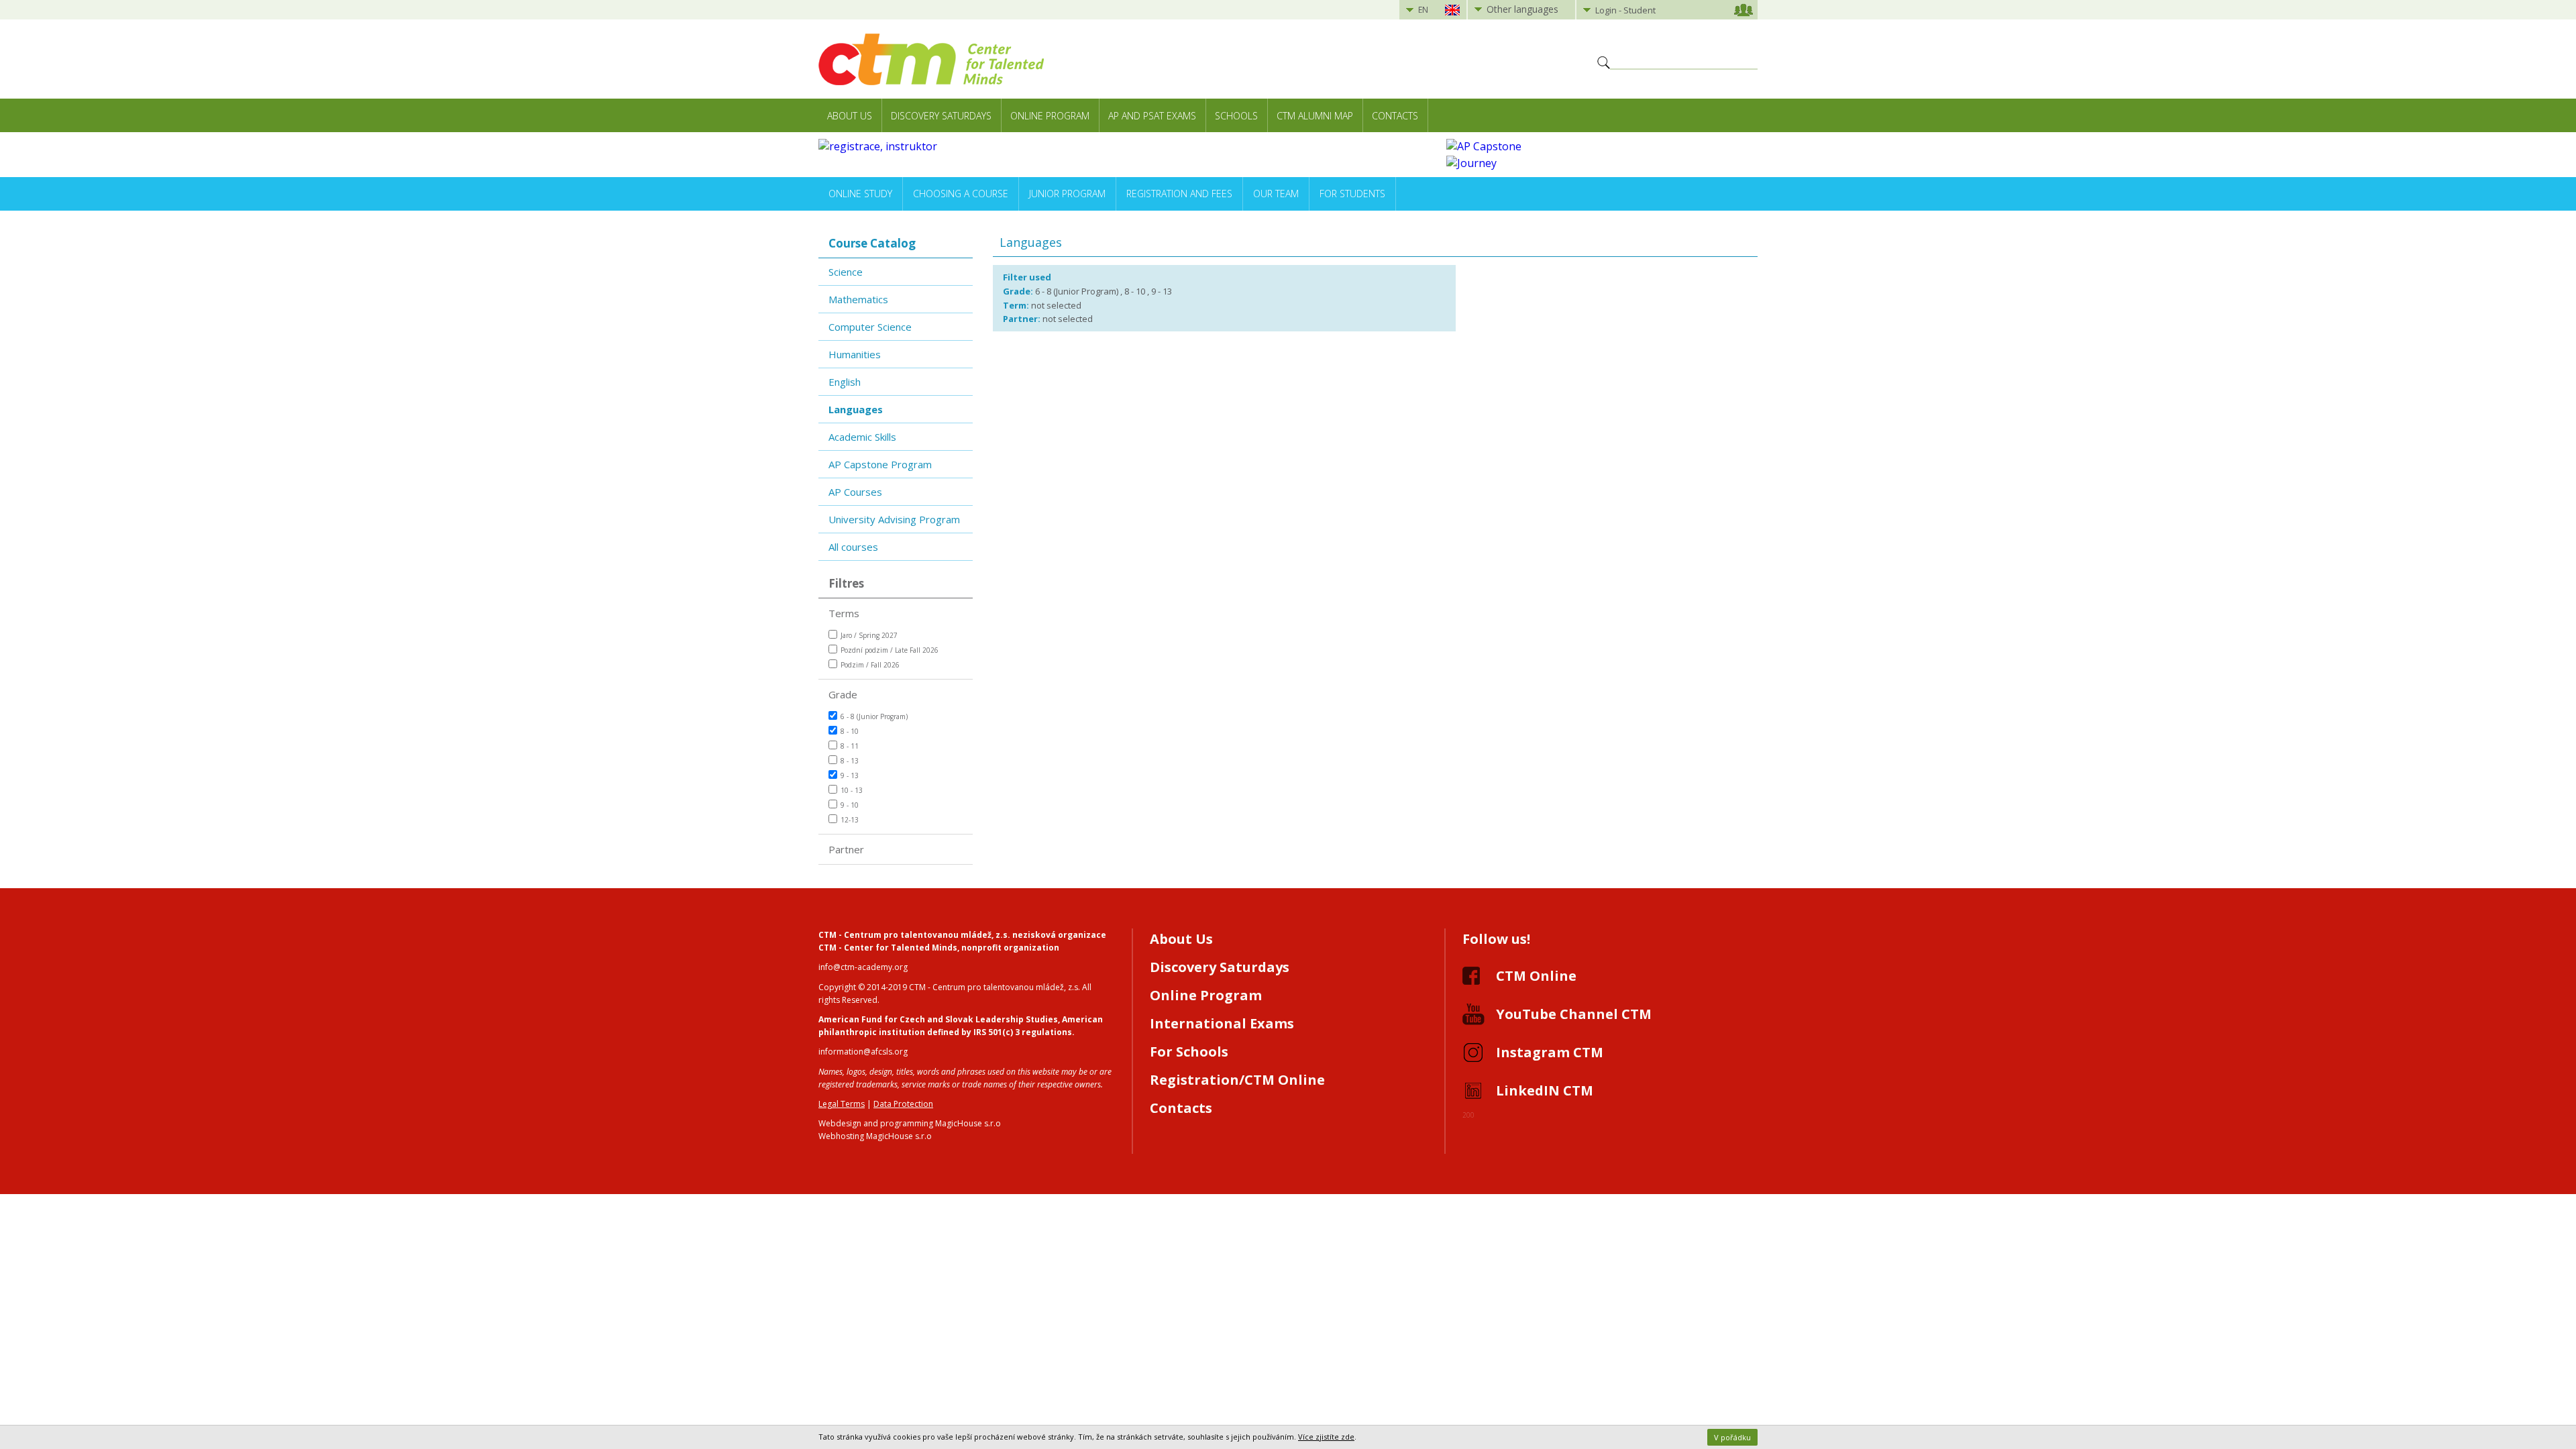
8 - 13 (850, 761)
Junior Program (1067, 194)
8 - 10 (850, 731)
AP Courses (855, 492)
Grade (843, 694)
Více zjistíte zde (1326, 1437)
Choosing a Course (961, 194)
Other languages (1522, 9)
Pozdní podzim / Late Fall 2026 (890, 650)
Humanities (855, 354)
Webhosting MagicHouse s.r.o (875, 1136)
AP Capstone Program (880, 464)
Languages (856, 409)
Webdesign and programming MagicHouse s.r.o (910, 1123)
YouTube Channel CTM (1574, 1014)
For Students (1352, 194)
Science (846, 272)
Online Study (860, 194)
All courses (853, 547)
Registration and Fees (1179, 194)
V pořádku (1732, 1437)
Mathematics (858, 299)
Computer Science (870, 327)
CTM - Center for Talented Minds (888, 948)
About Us (850, 116)
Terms (844, 613)
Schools (1236, 116)
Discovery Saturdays (941, 116)
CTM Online (1536, 976)
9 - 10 (850, 805)
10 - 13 (852, 790)
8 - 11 (850, 746)
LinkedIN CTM (1545, 1090)
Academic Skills (862, 437)
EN (1423, 10)
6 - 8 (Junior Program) (874, 716)
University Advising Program (894, 519)
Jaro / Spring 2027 (869, 635)
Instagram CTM (1550, 1052)
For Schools (1189, 1052)
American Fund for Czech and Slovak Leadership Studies (938, 1019)
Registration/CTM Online (1237, 1080)
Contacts (1395, 116)
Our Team (1276, 194)
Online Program (1050, 116)
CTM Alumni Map (1315, 116)
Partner (846, 849)
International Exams (1222, 1023)
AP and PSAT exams (1152, 116)
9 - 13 (850, 775)
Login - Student (1625, 10)
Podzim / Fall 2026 (870, 665)
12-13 (850, 820)
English (845, 382)
